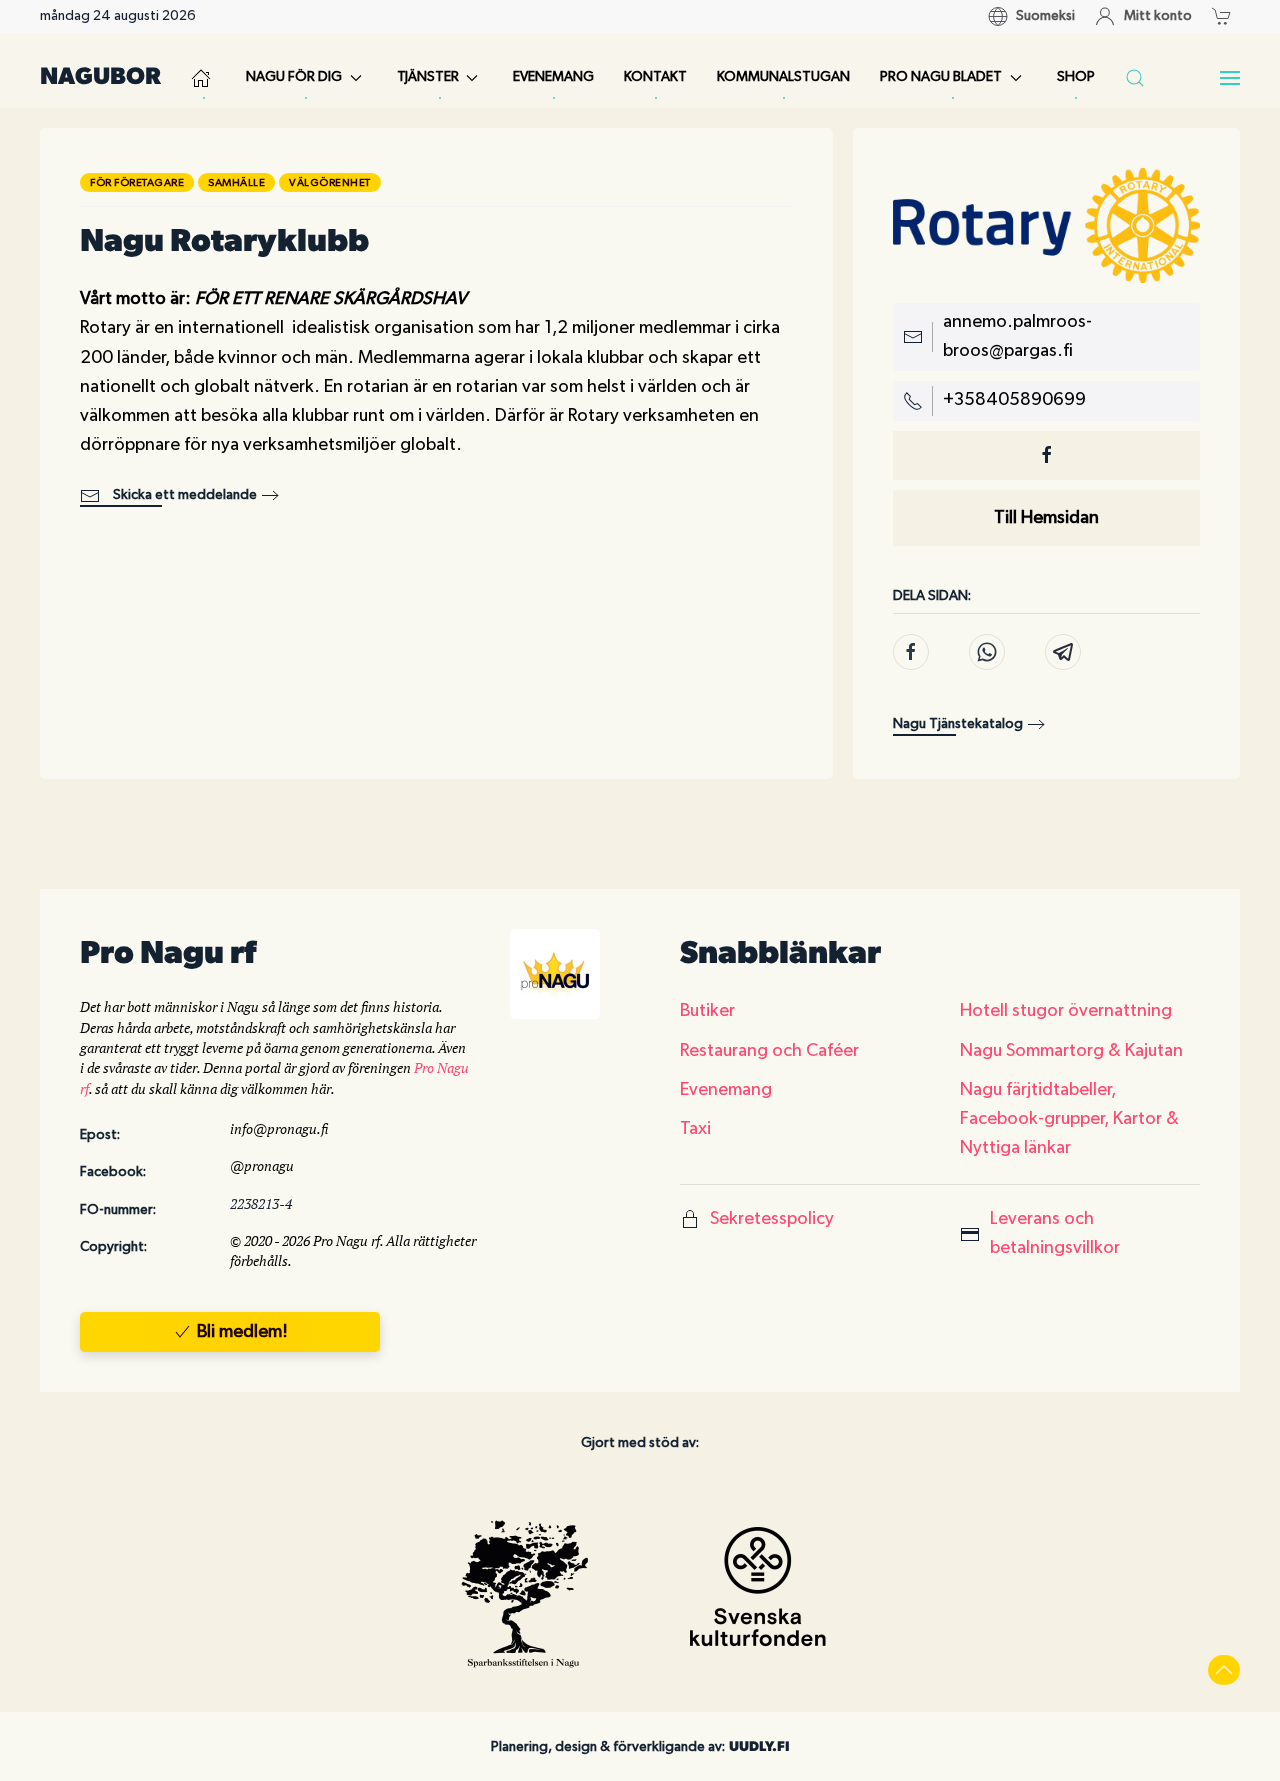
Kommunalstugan (783, 77)
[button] (1226, 16)
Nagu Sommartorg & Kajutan (1071, 1051)
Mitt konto (1158, 16)
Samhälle (236, 182)
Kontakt (655, 77)
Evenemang (553, 77)
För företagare (137, 182)
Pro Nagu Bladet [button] (941, 77)
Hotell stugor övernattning (1066, 1011)
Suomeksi (1045, 16)
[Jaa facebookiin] (911, 652)
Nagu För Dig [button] (294, 77)
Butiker (707, 1011)
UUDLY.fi (759, 1747)
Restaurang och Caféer (769, 1051)
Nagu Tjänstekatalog (958, 724)
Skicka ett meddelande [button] (183, 495)
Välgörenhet (330, 182)
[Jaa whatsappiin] (987, 652)
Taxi (695, 1129)
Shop (1076, 77)
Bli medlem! (242, 1332)
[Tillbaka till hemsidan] (203, 78)
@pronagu (262, 1165)
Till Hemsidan (1046, 518)
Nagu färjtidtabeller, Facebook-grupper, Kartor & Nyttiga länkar (1069, 1119)
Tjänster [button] (428, 77)
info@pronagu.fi (279, 1128)
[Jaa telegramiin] (1063, 652)
